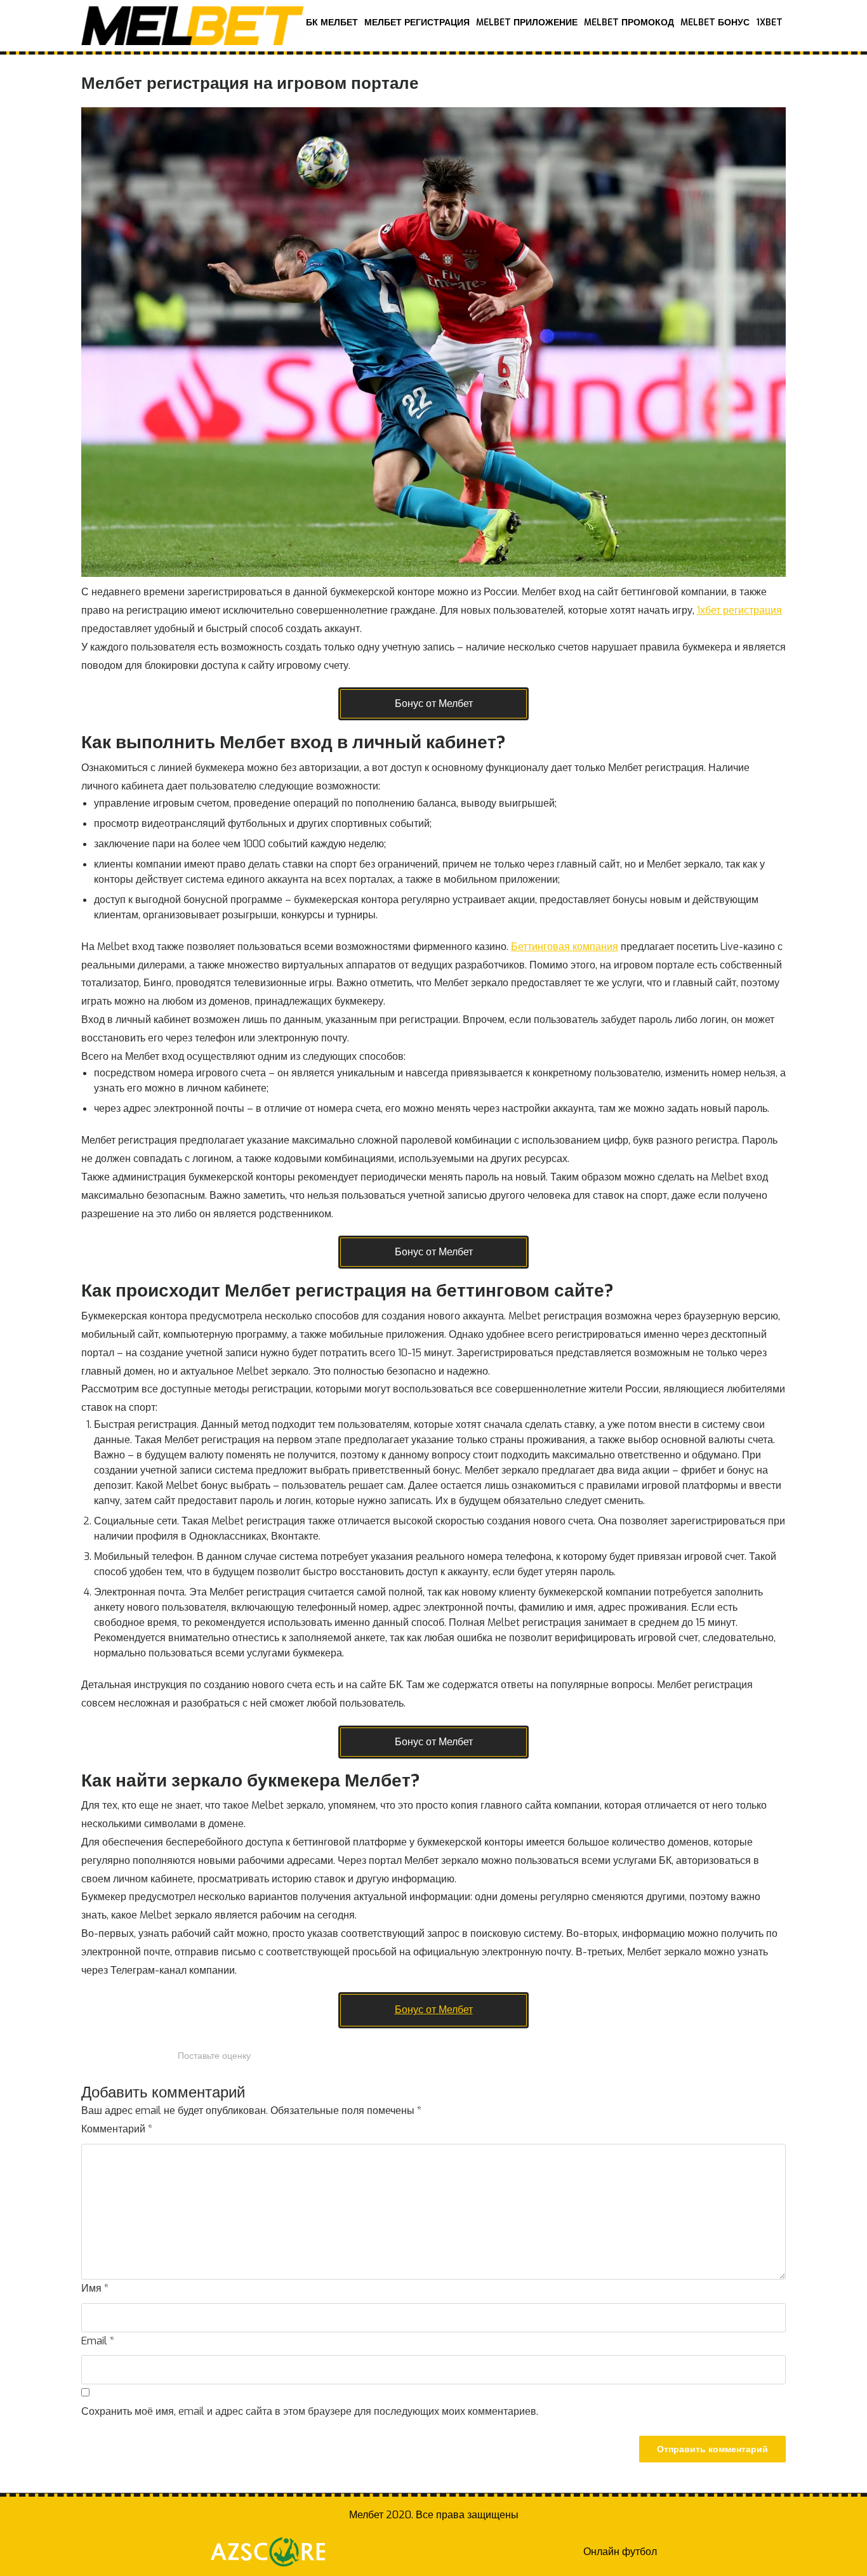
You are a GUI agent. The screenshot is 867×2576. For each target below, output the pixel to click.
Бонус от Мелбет (434, 703)
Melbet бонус (715, 23)
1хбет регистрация (739, 610)
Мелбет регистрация (417, 23)
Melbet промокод (629, 23)
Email (98, 2341)
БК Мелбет (332, 23)
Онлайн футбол (620, 2552)
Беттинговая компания (565, 947)
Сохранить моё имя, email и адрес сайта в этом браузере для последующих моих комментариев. (310, 2411)
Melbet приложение (527, 23)
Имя (95, 2288)
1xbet (769, 23)
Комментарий (117, 2129)
